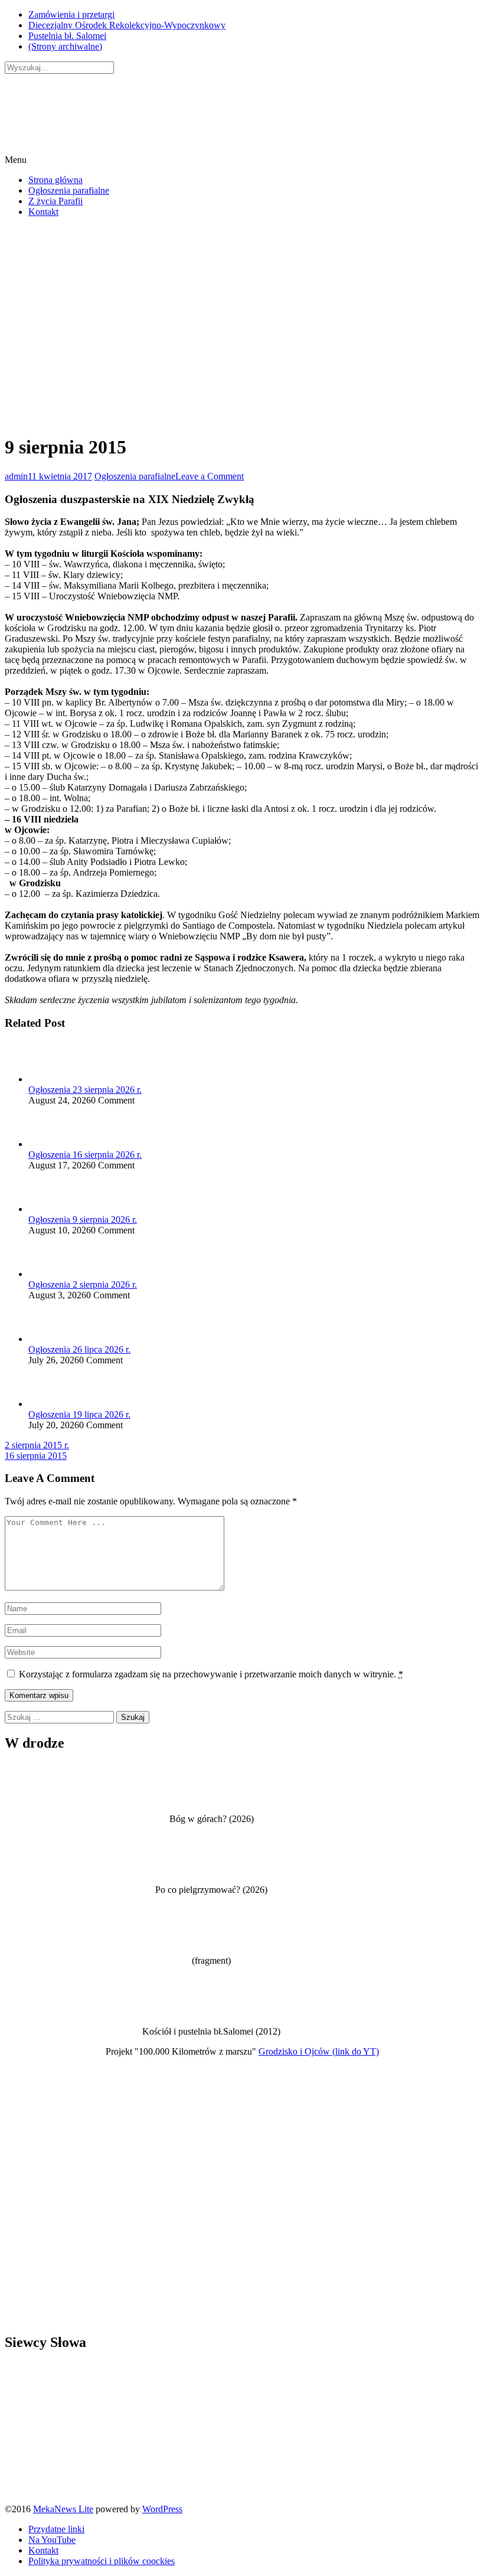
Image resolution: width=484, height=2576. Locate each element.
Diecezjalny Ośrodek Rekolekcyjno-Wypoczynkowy (127, 25)
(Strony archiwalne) (65, 46)
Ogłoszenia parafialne (69, 190)
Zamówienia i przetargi (71, 14)
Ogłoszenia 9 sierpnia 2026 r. (83, 1220)
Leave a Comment (210, 476)
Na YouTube (52, 2540)
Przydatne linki (56, 2529)
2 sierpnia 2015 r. (37, 1445)
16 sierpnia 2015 (36, 1456)
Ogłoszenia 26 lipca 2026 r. (79, 1349)
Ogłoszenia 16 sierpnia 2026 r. (85, 1155)
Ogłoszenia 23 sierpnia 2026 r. (85, 1090)
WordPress (162, 2509)
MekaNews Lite (63, 2509)
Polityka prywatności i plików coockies (102, 2561)
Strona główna (55, 180)
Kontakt (43, 212)
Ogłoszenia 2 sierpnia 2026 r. (83, 1284)
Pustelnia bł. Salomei (67, 36)
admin (16, 476)
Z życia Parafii (55, 201)
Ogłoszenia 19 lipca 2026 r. (79, 1414)
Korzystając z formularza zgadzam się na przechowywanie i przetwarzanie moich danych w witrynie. (211, 1674)
